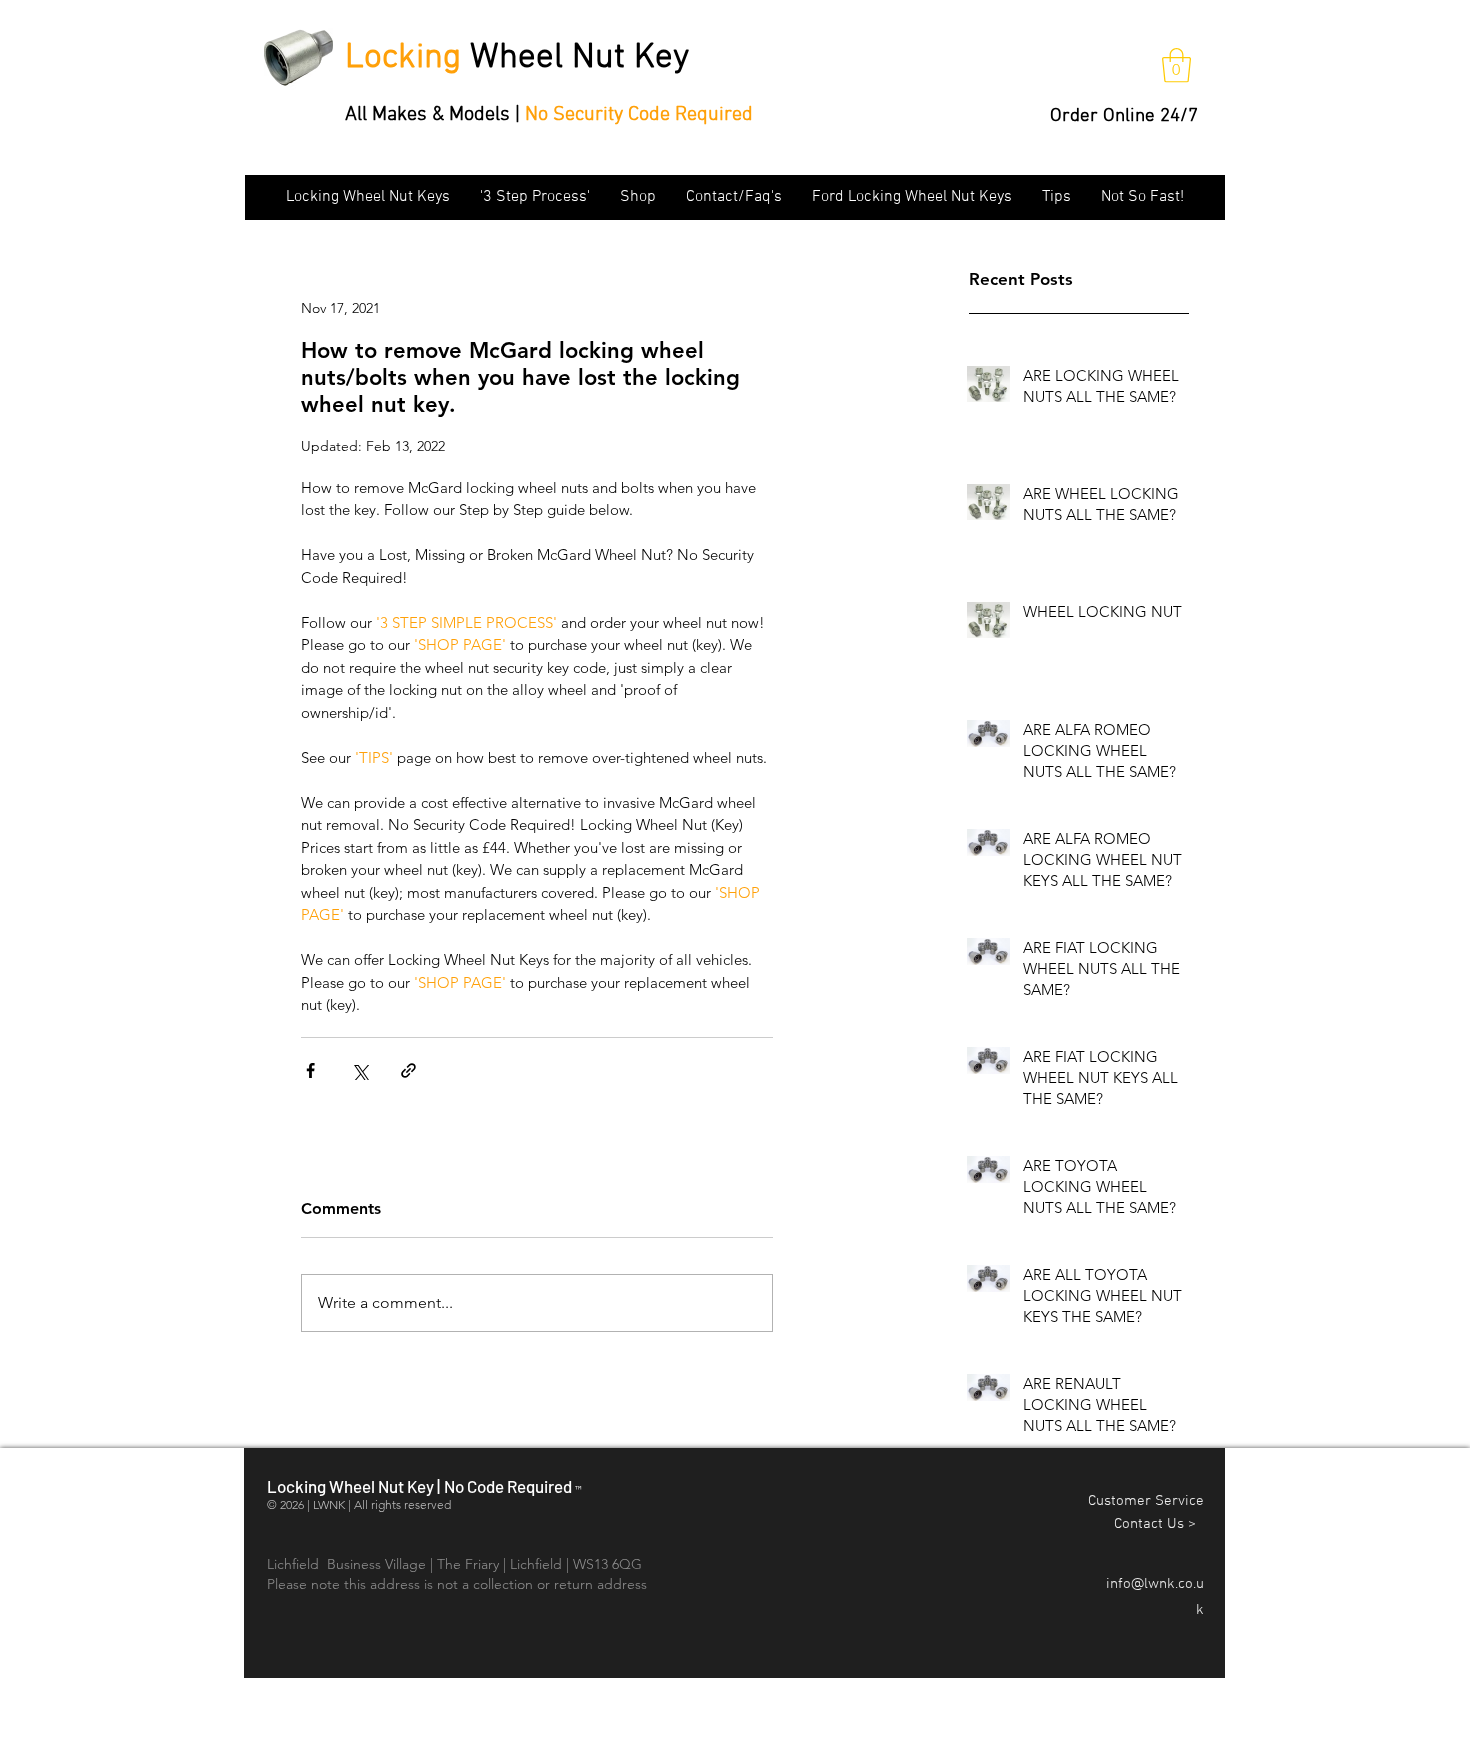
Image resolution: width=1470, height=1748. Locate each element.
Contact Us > (1159, 1524)
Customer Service (1146, 1501)
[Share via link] (408, 1070)
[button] (1176, 65)
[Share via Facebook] (310, 1070)
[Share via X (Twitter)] (359, 1070)
